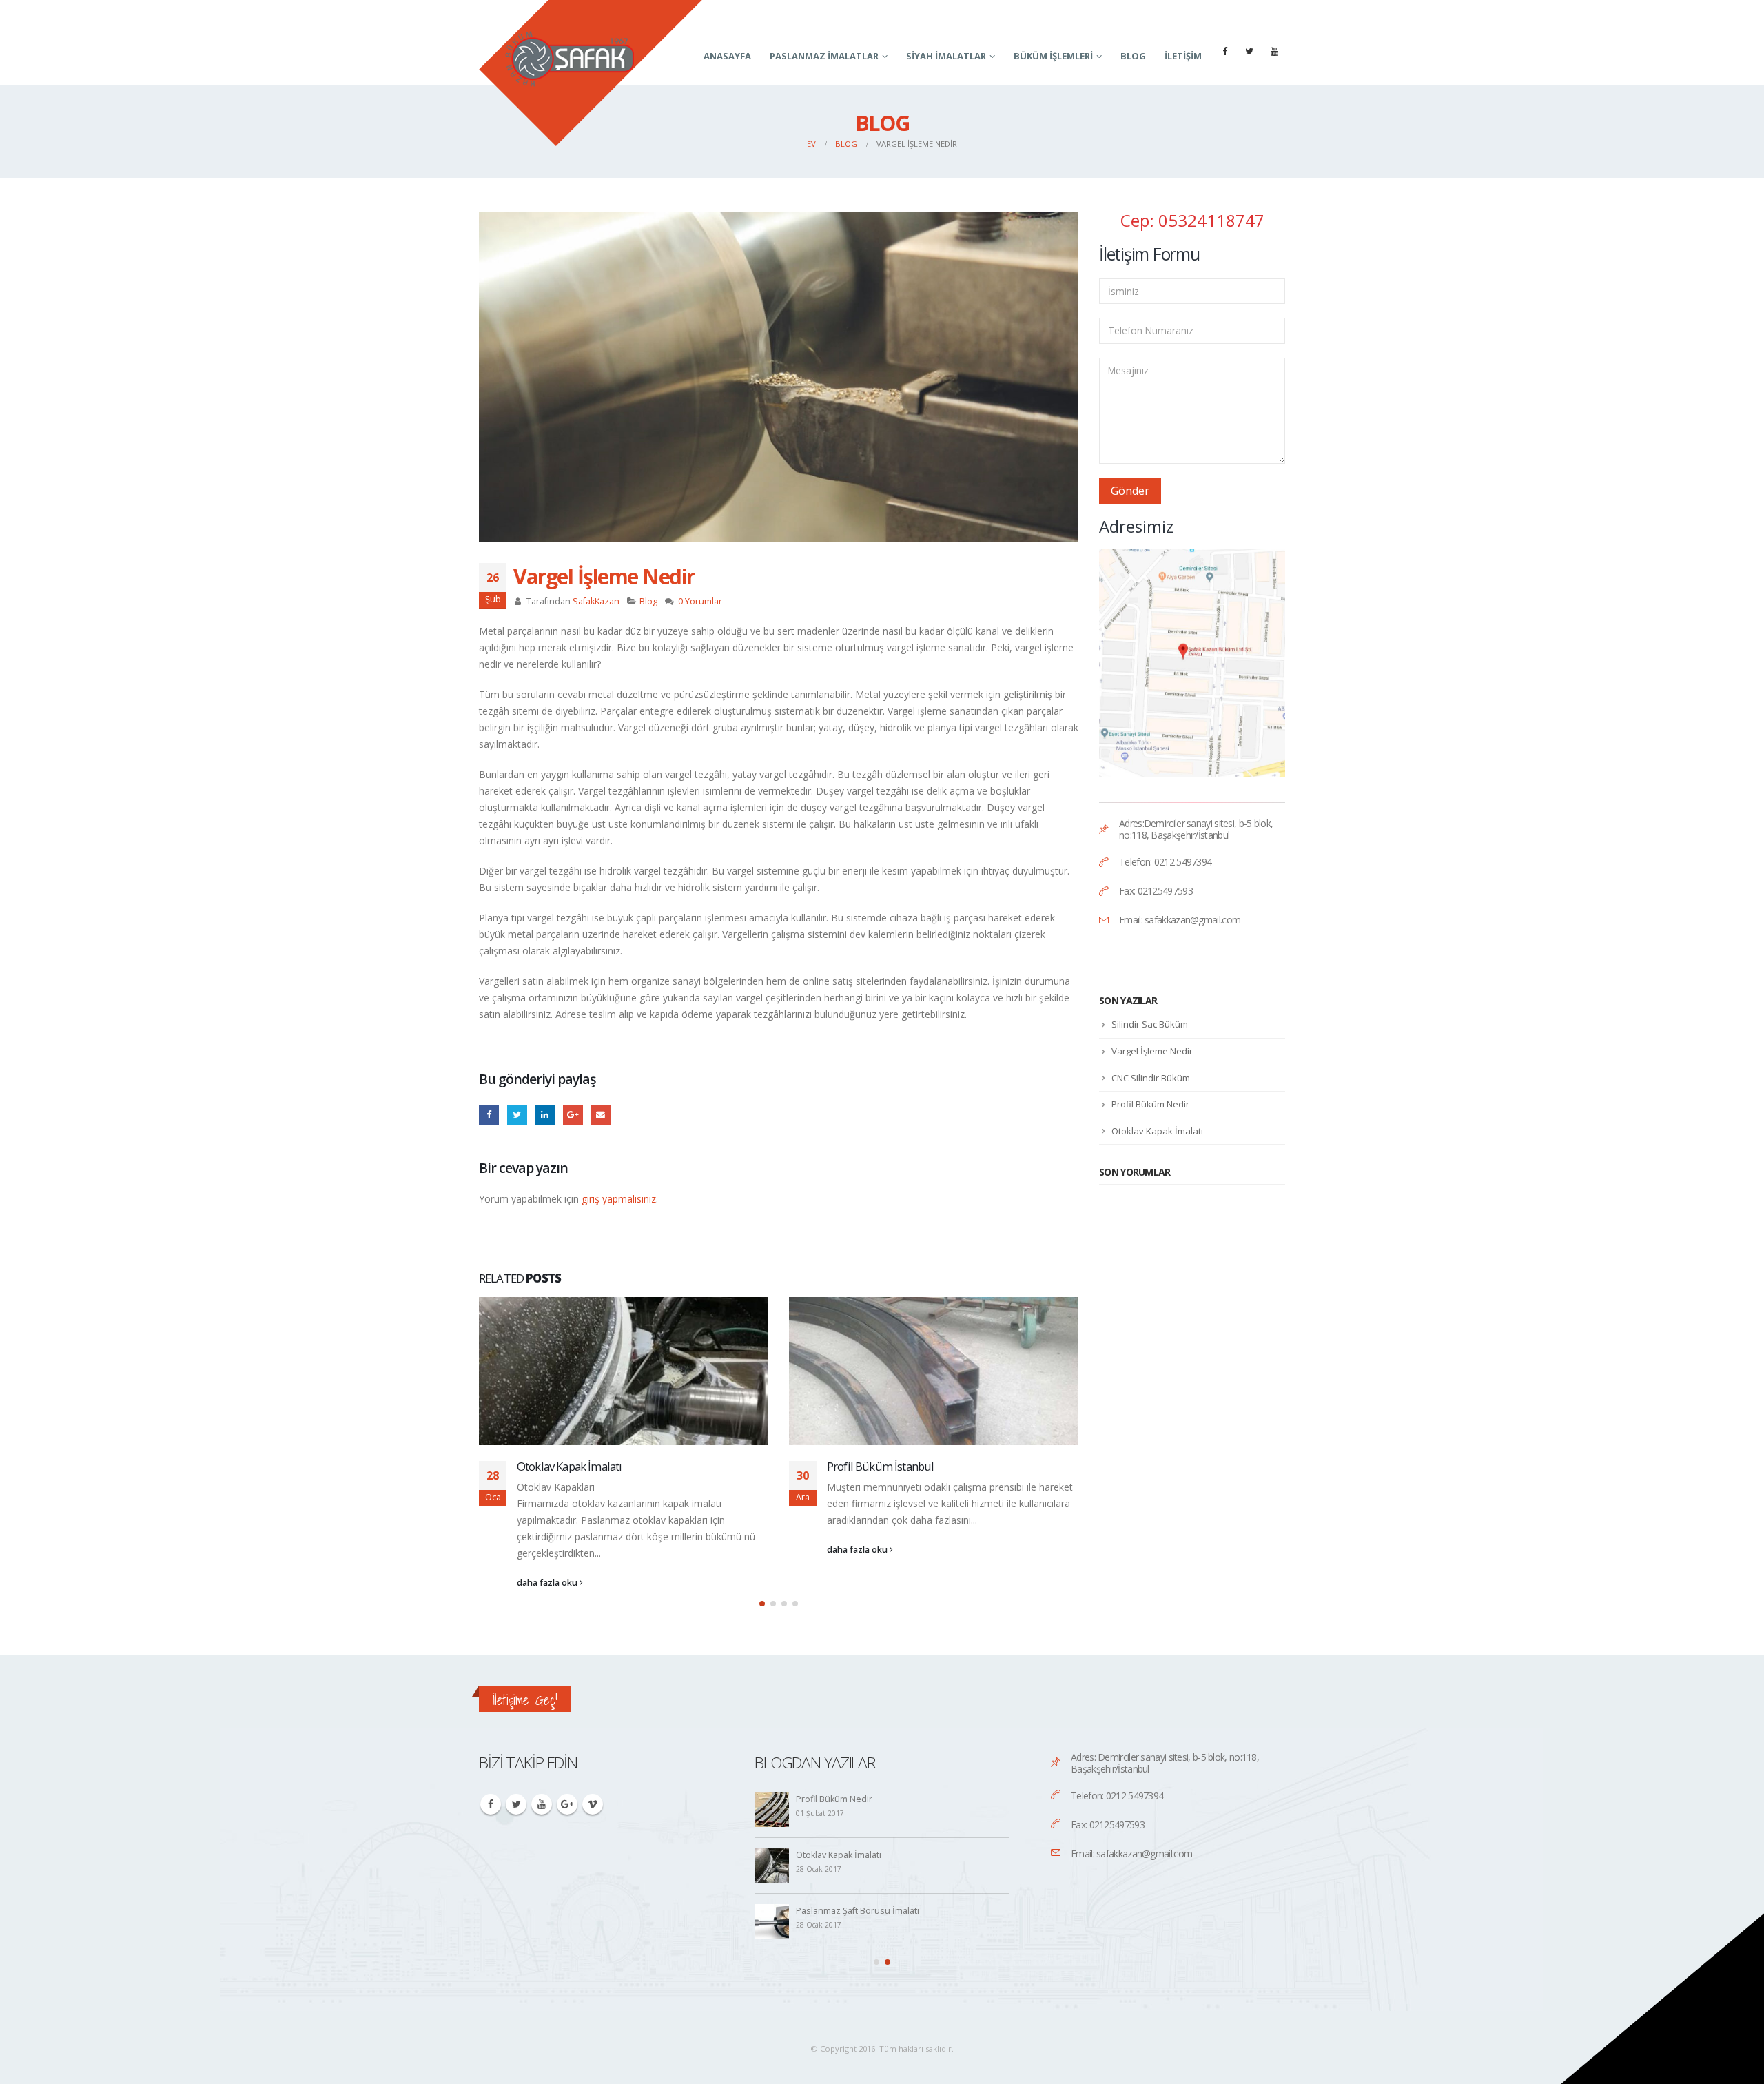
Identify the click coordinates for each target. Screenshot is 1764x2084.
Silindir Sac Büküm (1150, 1024)
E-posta (601, 1115)
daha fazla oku (548, 1583)
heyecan (517, 1115)
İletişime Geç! (525, 1700)
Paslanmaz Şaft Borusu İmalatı (858, 1911)
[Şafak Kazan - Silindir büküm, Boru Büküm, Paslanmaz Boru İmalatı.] (591, 73)
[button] (762, 1604)
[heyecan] (1249, 51)
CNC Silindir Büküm (1151, 1078)
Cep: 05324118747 (1192, 220)
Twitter (516, 1804)
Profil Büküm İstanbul (880, 1466)
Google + (573, 1115)
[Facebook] (1224, 51)
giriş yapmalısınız (619, 1199)
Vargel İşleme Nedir (1152, 1051)
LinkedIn (545, 1115)
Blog (1133, 56)
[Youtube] (1274, 51)
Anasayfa (727, 56)
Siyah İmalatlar (946, 56)
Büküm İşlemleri (1053, 56)
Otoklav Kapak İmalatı (569, 1466)
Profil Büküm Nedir (1150, 1104)
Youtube (542, 1804)
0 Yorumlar (700, 601)
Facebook (489, 1115)
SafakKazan (596, 601)
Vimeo (593, 1804)
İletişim (1183, 56)
